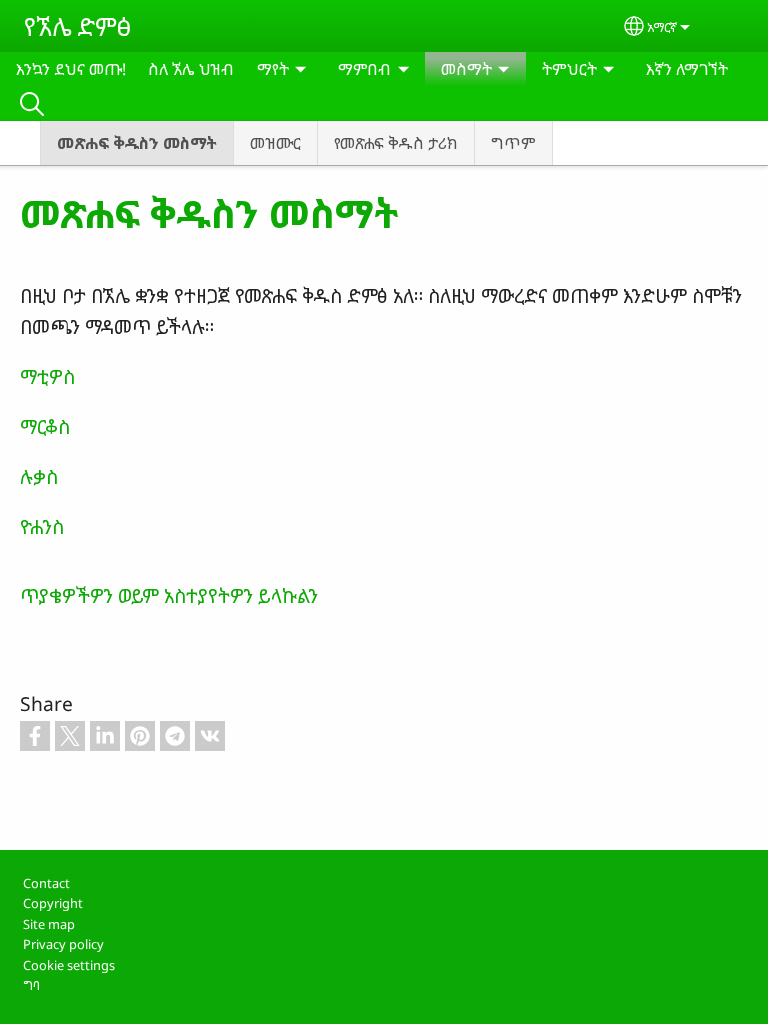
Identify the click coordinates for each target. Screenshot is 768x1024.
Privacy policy (63, 944)
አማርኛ (662, 27)
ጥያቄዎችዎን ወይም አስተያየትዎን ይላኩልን (169, 595)
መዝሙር (275, 143)
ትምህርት (569, 69)
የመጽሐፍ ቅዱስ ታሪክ (396, 143)
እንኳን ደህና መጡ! (71, 69)
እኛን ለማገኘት (687, 69)
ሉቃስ (39, 476)
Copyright (53, 903)
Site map (49, 924)
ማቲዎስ (47, 376)
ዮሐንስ (42, 526)
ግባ (31, 985)
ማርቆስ (45, 426)
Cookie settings (69, 965)
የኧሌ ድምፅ (77, 26)
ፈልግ (32, 103)
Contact (46, 883)
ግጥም (513, 143)
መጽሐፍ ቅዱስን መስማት (137, 143)
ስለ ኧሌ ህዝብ (191, 69)
